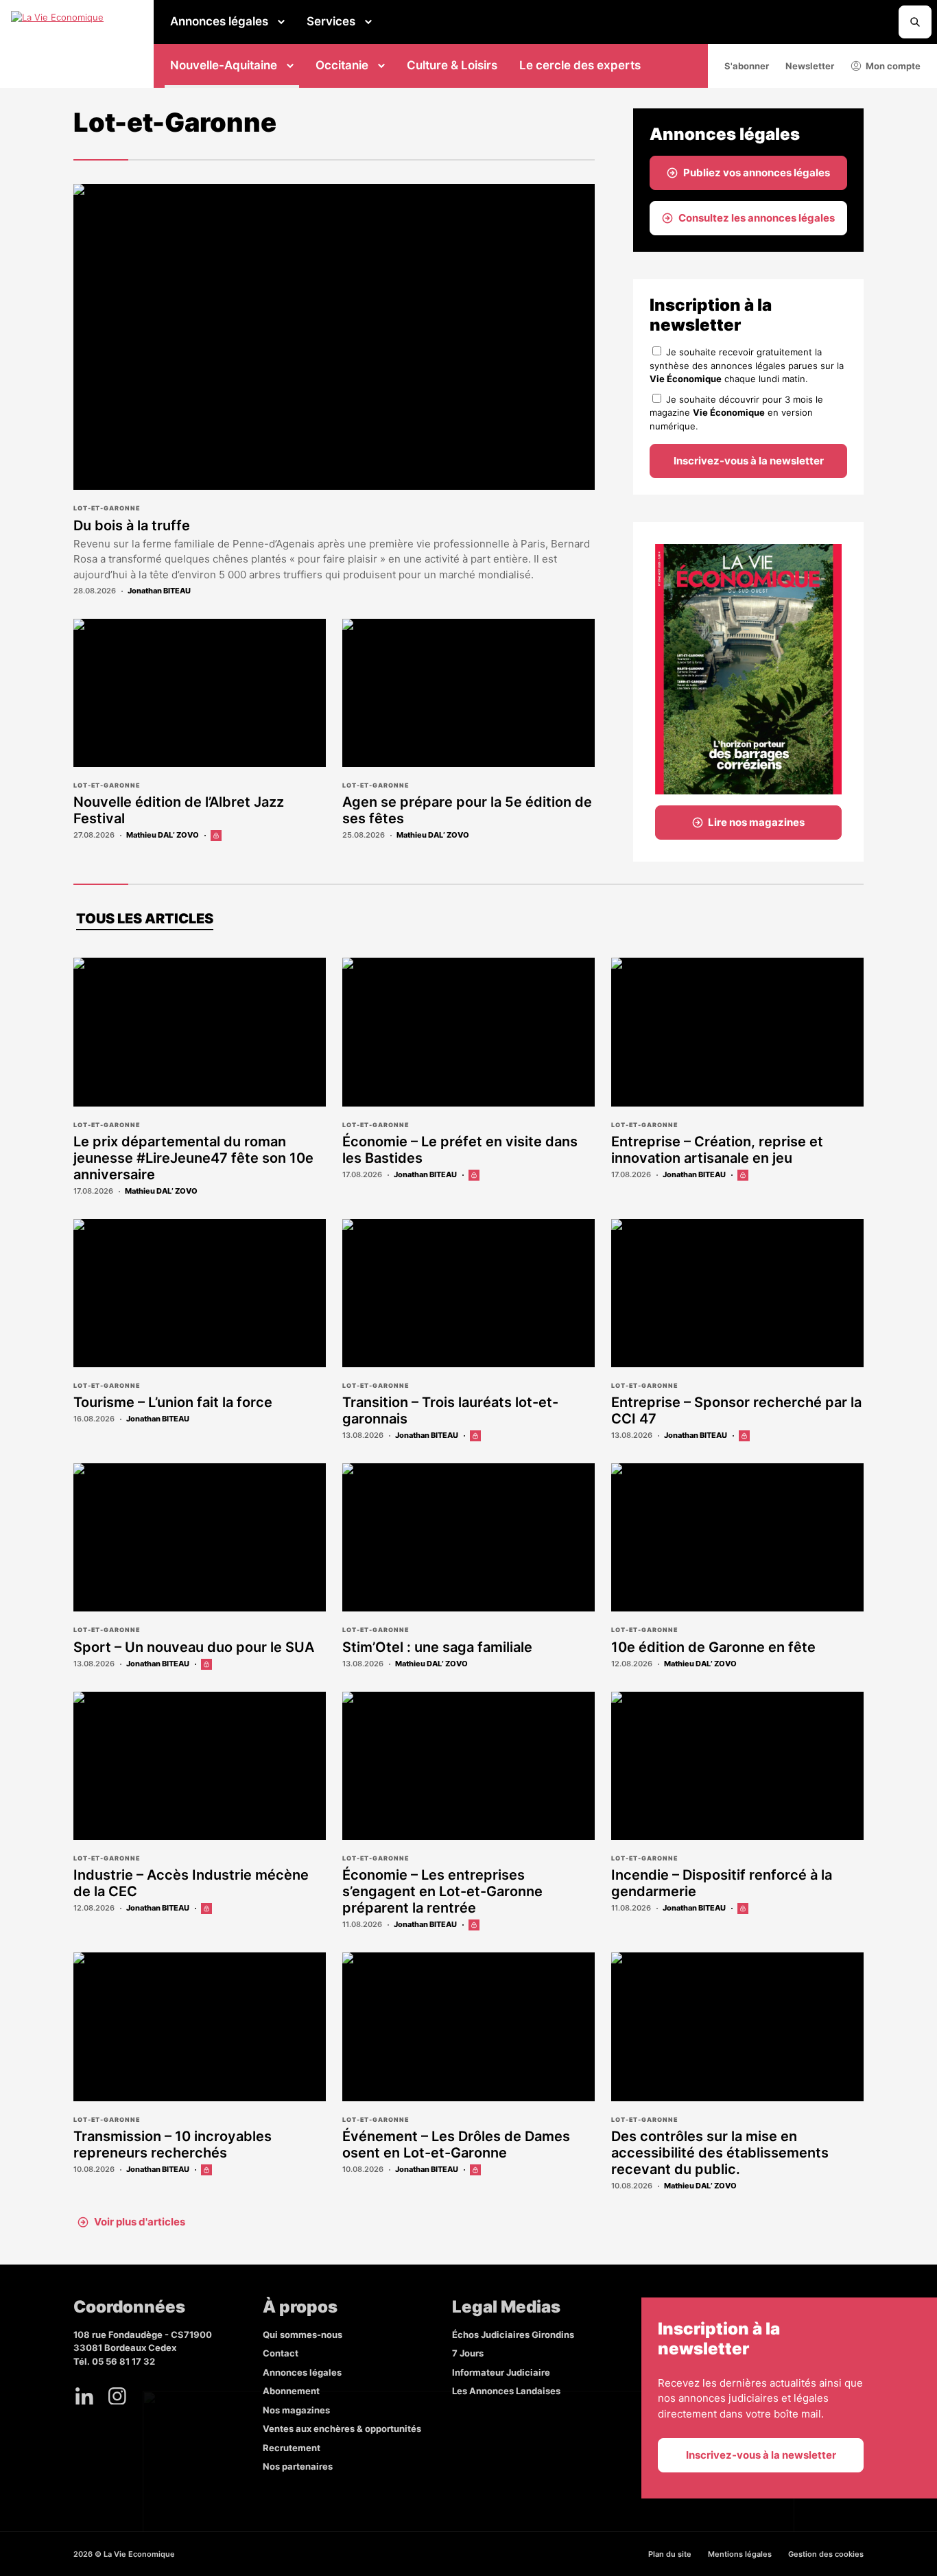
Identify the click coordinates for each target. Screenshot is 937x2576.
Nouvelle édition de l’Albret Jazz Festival (179, 810)
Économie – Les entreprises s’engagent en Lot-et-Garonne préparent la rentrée (442, 1891)
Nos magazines (296, 2410)
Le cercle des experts (580, 65)
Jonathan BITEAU (159, 591)
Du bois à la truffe (132, 525)
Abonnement (291, 2391)
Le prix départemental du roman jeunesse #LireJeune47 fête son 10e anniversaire (193, 1158)
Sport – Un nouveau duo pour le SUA (194, 1647)
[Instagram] (117, 2396)
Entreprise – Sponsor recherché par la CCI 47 (736, 1410)
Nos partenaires (298, 2466)
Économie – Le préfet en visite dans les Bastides (460, 1150)
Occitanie (342, 65)
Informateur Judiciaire (501, 2372)
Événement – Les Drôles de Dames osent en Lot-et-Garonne (456, 2144)
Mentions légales (740, 2554)
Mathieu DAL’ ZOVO (163, 835)
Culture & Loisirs (452, 65)
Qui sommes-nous (303, 2335)
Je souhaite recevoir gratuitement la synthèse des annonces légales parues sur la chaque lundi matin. (747, 365)
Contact (281, 2353)
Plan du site (670, 2554)
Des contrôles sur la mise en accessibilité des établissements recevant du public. (720, 2153)
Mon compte (893, 66)
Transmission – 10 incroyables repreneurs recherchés (173, 2144)
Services (331, 21)
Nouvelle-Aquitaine (224, 65)
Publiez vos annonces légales (757, 173)
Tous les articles (145, 919)
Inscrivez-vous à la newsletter (749, 461)
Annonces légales (219, 21)
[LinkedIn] (84, 2396)
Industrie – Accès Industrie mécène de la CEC (191, 1883)
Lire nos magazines (756, 822)
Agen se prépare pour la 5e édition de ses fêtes (467, 810)
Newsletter (810, 66)
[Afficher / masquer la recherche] (915, 22)
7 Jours (468, 2353)
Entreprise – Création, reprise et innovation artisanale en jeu (717, 1150)
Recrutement (292, 2448)
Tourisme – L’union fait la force (173, 1402)
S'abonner (747, 66)
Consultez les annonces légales (757, 218)
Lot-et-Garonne (107, 508)
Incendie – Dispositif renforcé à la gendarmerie (722, 1883)
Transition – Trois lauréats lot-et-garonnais (450, 1410)
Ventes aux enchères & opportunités (342, 2429)
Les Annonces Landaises (506, 2391)
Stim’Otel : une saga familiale (437, 1647)
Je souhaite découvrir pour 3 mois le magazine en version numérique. (736, 413)
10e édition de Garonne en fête (713, 1647)
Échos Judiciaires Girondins (513, 2335)
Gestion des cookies (826, 2554)
